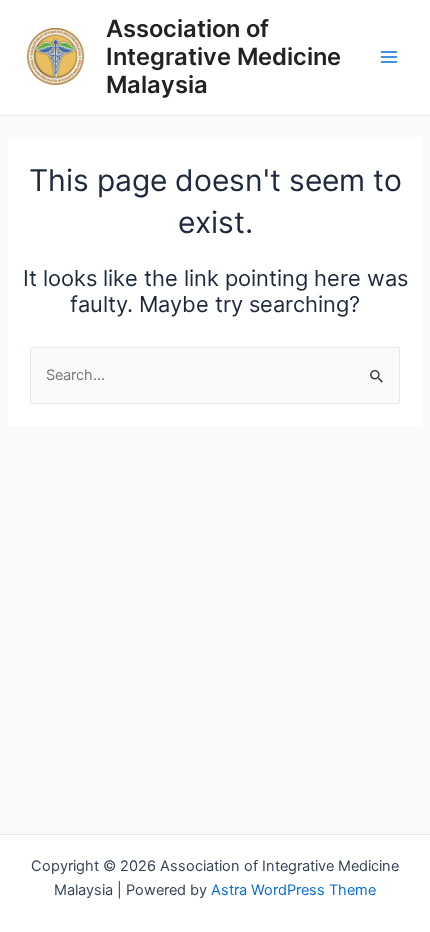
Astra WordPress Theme (293, 890)
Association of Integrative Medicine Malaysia (223, 57)
